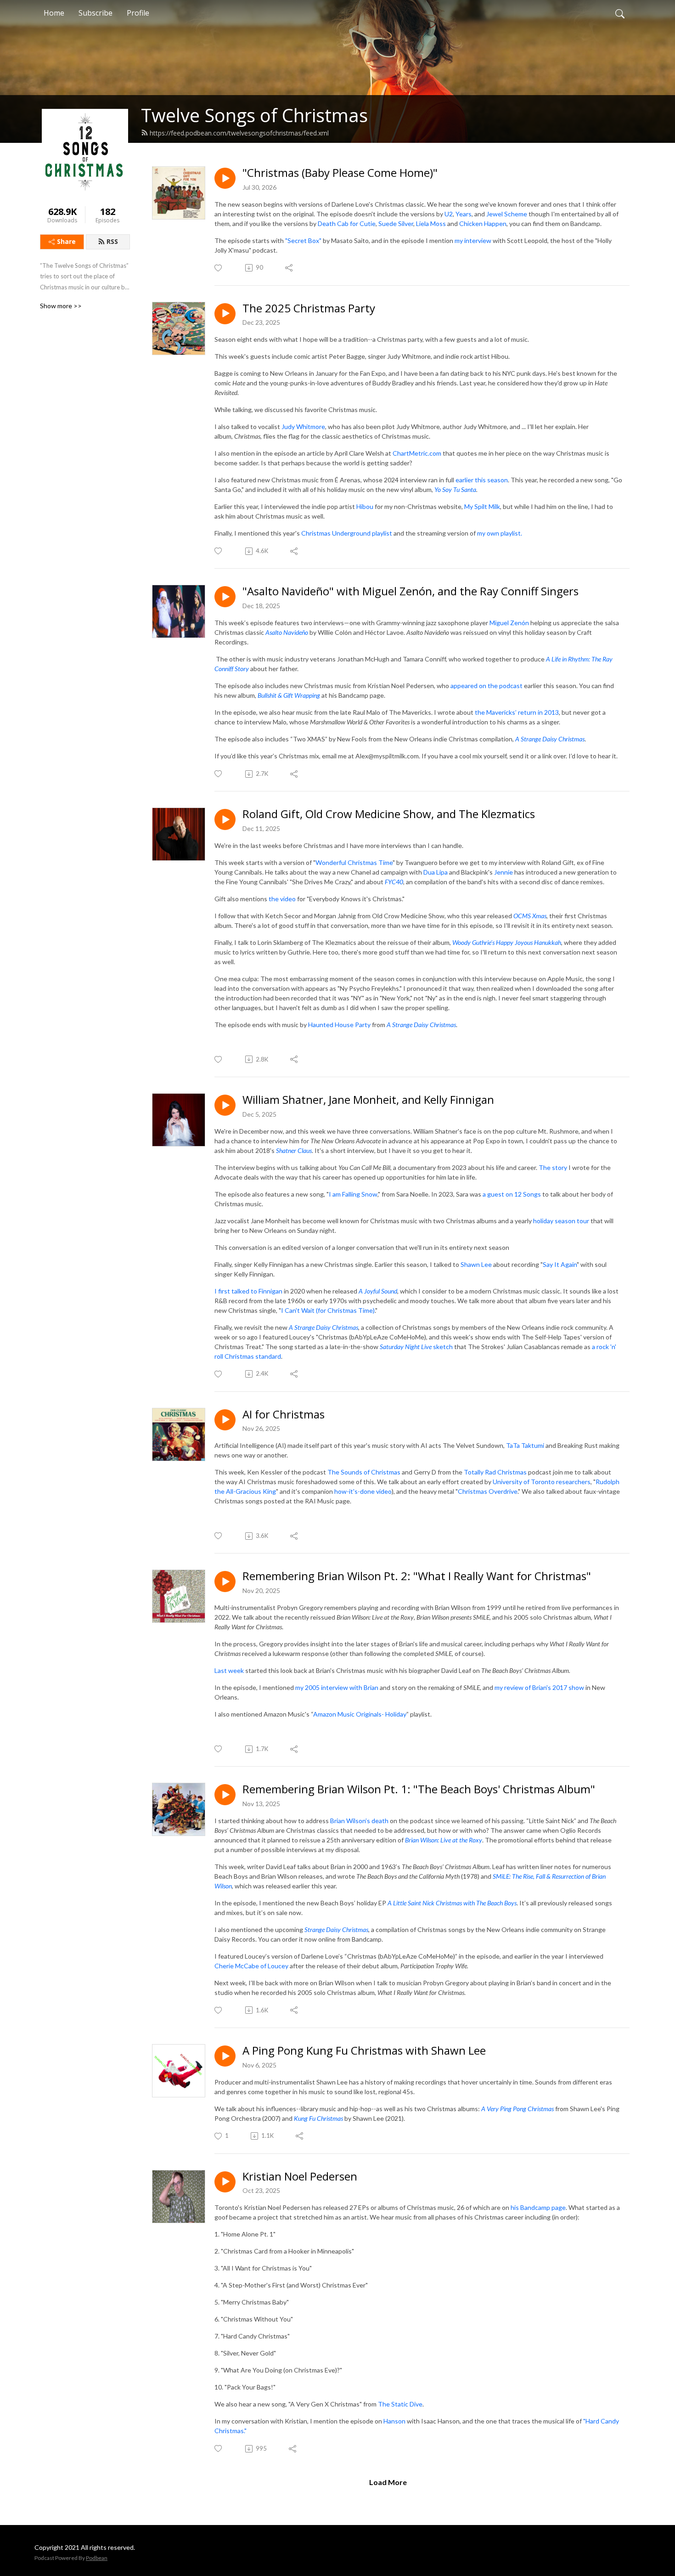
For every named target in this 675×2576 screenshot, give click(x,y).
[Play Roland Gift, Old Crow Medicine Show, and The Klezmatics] (225, 819)
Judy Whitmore (303, 427)
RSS (112, 241)
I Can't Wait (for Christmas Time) (328, 1310)
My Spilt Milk (482, 506)
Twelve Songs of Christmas (254, 115)
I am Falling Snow (353, 1194)
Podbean (97, 2558)
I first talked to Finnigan (248, 1291)
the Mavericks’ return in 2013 (517, 712)
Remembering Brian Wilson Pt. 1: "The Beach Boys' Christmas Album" (419, 1789)
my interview (473, 240)
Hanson (394, 2421)
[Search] (620, 13)
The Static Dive (400, 2404)
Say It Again (560, 1264)
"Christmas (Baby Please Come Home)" (340, 173)
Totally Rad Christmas (495, 1472)
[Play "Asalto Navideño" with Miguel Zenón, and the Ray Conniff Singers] (225, 597)
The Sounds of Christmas (364, 1472)
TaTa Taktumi (525, 1445)
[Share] (290, 268)
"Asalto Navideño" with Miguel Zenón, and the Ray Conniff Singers (411, 591)
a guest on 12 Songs (512, 1194)
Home (54, 13)
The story (553, 1167)
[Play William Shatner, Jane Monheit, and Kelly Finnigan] (225, 1105)
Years (464, 214)
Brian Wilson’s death (359, 1821)
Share (66, 241)
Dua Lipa (436, 872)
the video (282, 899)
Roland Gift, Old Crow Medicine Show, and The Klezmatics (389, 814)
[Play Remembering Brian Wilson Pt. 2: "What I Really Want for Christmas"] (225, 1582)
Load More (388, 2482)
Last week (229, 1670)
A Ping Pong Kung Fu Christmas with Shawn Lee (364, 2051)
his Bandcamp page (538, 2207)
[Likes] (219, 268)
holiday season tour (562, 1221)
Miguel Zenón (509, 623)
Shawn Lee (476, 1264)
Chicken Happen (483, 223)
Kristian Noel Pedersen (300, 2177)
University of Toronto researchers (542, 1482)
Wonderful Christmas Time (354, 862)
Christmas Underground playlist (347, 533)
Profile (138, 13)
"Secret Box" (303, 240)
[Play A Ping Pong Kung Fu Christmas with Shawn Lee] (225, 2056)
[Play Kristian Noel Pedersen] (225, 2182)
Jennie (503, 872)
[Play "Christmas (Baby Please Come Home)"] (225, 178)
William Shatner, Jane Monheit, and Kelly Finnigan (368, 1100)
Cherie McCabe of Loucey (251, 1966)
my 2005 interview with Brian (337, 1687)
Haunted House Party (339, 1025)
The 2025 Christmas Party (309, 308)
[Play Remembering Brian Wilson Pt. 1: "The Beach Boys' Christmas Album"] (225, 1795)
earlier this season (482, 480)
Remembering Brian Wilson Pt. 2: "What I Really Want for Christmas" (417, 1576)
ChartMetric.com (417, 453)
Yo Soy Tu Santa (455, 489)
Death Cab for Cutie (347, 223)
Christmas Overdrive (488, 1491)
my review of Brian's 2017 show (539, 1687)
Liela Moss (431, 223)
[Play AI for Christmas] (225, 1420)
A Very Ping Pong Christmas (517, 2109)
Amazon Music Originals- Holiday (360, 1714)
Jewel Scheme (507, 214)
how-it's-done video (363, 1491)
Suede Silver (396, 223)
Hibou (365, 506)
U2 (449, 214)
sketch (416, 1347)
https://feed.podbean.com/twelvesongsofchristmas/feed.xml (239, 133)
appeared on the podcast (487, 686)
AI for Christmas (284, 1415)
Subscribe (96, 13)
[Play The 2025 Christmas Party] (225, 314)
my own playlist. (500, 533)
